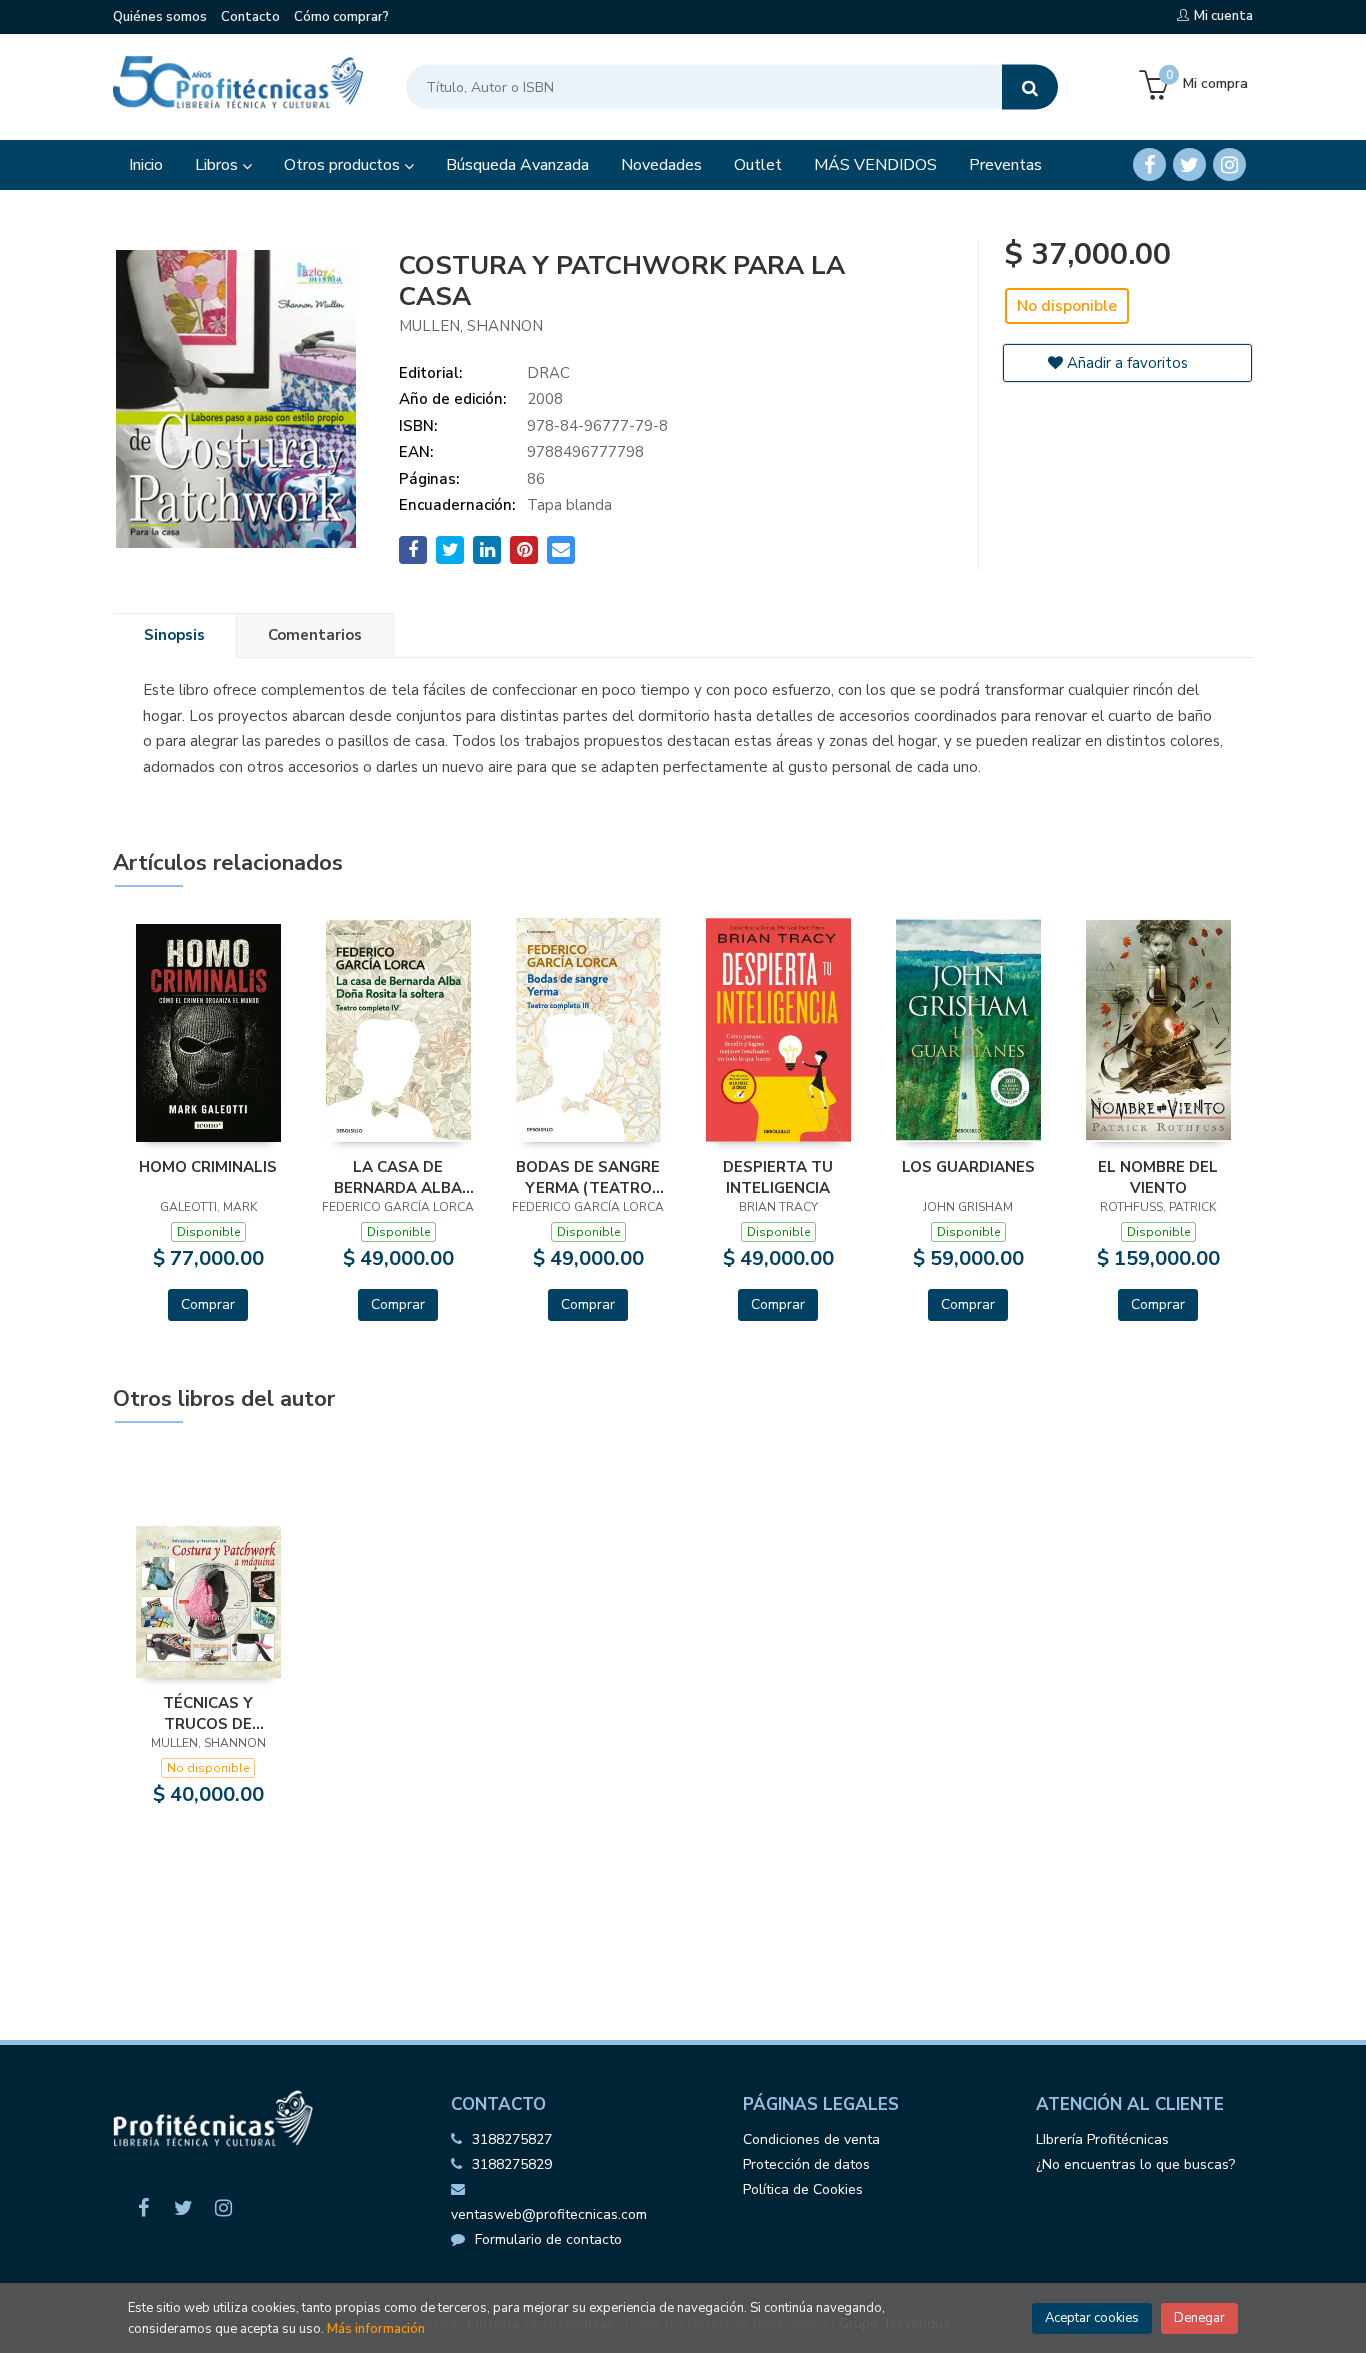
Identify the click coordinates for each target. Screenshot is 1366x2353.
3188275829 (512, 2164)
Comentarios (315, 635)
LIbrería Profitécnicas (1102, 2139)
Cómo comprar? (341, 17)
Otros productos (344, 165)
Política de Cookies (803, 2189)
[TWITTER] (1189, 164)
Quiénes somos (160, 17)
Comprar (208, 1304)
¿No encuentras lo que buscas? (1135, 2164)
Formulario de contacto (548, 2239)
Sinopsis (174, 635)
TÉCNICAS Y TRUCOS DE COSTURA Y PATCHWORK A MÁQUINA (208, 1713)
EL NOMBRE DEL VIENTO (1158, 1177)
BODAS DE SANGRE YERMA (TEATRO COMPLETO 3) (588, 1177)
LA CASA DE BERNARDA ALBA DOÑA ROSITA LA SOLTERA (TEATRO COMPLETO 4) (398, 1177)
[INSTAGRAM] (1229, 164)
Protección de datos (806, 2164)
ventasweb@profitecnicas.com (549, 2214)
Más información (376, 2329)
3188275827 (512, 2139)
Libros (218, 165)
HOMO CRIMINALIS (208, 1167)
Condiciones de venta (811, 2139)
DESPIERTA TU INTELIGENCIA (778, 1177)
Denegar (1199, 2318)
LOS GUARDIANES (968, 1167)
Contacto (250, 17)
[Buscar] (1030, 87)
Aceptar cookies (1092, 2318)
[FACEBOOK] (1149, 164)
